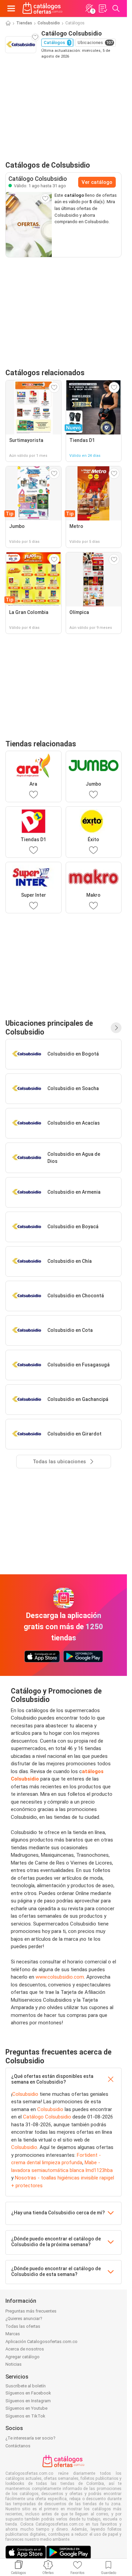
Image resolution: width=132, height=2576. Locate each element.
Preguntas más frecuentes (31, 2311)
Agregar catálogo (23, 2357)
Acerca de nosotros (25, 2349)
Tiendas (24, 23)
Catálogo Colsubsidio (47, 2117)
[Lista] (103, 8)
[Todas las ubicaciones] (116, 1028)
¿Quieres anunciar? (24, 2318)
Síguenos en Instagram (28, 2401)
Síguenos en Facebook (28, 2393)
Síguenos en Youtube (26, 2408)
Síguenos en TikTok (25, 2416)
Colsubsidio (49, 23)
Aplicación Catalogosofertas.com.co (41, 2341)
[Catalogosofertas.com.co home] (42, 8)
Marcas (13, 2334)
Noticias (14, 2364)
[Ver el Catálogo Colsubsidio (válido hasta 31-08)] (29, 225)
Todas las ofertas (23, 2326)
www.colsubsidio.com (60, 1977)
